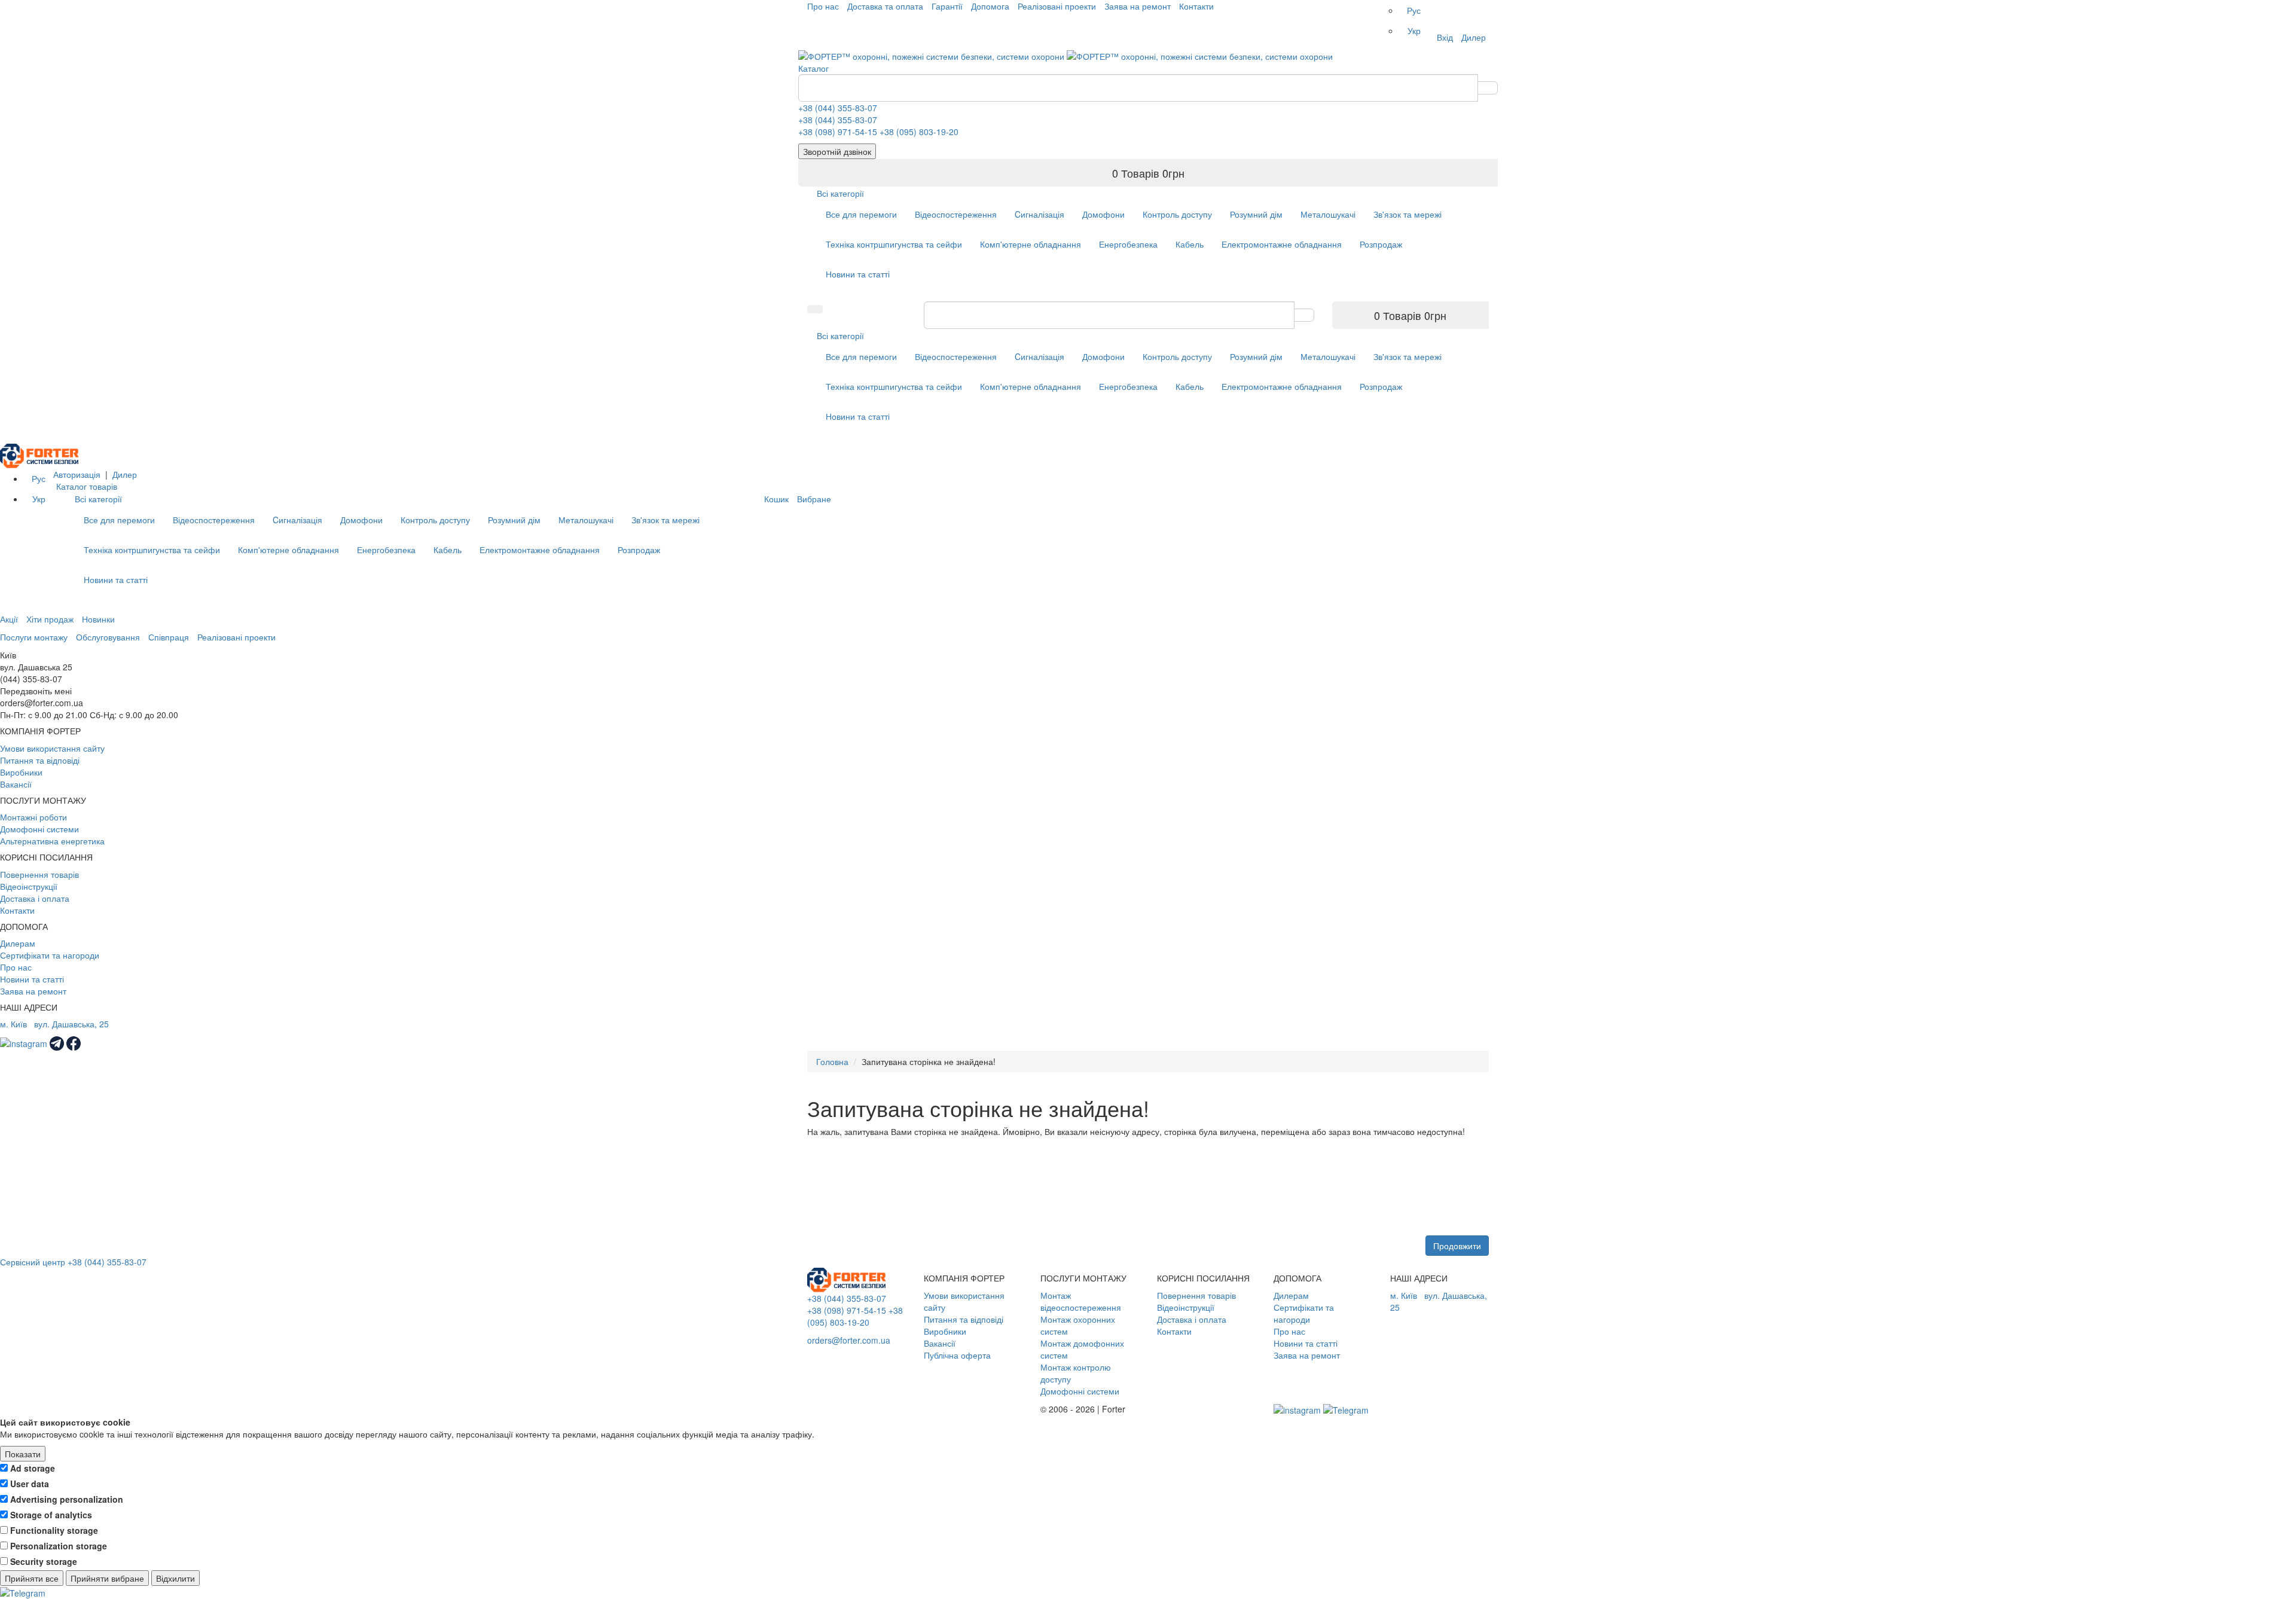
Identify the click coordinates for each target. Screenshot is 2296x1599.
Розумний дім (1256, 214)
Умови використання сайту (52, 748)
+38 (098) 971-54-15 (838, 132)
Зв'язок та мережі (1407, 214)
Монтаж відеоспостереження (1081, 1301)
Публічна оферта (957, 1355)
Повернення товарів (39, 874)
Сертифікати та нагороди (50, 955)
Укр (1414, 30)
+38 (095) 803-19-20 (919, 132)
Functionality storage (54, 1530)
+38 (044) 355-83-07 (838, 108)
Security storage (44, 1561)
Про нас (823, 6)
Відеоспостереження (956, 214)
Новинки (98, 619)
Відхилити (175, 1578)
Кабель (1190, 244)
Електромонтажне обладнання (1282, 244)
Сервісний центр (33, 1262)
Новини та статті (858, 274)
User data (30, 1484)
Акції (9, 619)
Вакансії (16, 784)
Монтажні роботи (33, 817)
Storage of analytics (51, 1515)
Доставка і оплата (35, 898)
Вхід (1445, 37)
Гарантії (947, 6)
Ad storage (33, 1468)
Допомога (990, 6)
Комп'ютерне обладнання (1031, 244)
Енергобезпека (1128, 244)
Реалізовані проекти (1057, 6)
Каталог (813, 68)
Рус (1414, 10)
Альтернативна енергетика (52, 841)
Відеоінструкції (29, 886)
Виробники (21, 772)
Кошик (776, 499)
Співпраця (169, 637)
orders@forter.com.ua (849, 1340)
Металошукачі (1328, 214)
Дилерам (18, 943)
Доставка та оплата (885, 6)
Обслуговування (108, 637)
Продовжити (1457, 1246)
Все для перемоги (861, 214)
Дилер (1474, 37)
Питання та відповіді (40, 760)
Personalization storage (59, 1546)
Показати (23, 1454)
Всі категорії (840, 193)
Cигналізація (1039, 214)
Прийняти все (32, 1578)
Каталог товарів (87, 486)
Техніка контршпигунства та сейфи (894, 244)
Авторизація (77, 474)
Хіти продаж (50, 619)
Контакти (1196, 6)
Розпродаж (1381, 244)
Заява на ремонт (1138, 6)
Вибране (814, 499)
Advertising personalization (67, 1499)
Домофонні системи (39, 829)
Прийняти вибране (107, 1578)
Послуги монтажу (34, 637)
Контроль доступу (1177, 214)
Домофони (1103, 214)
